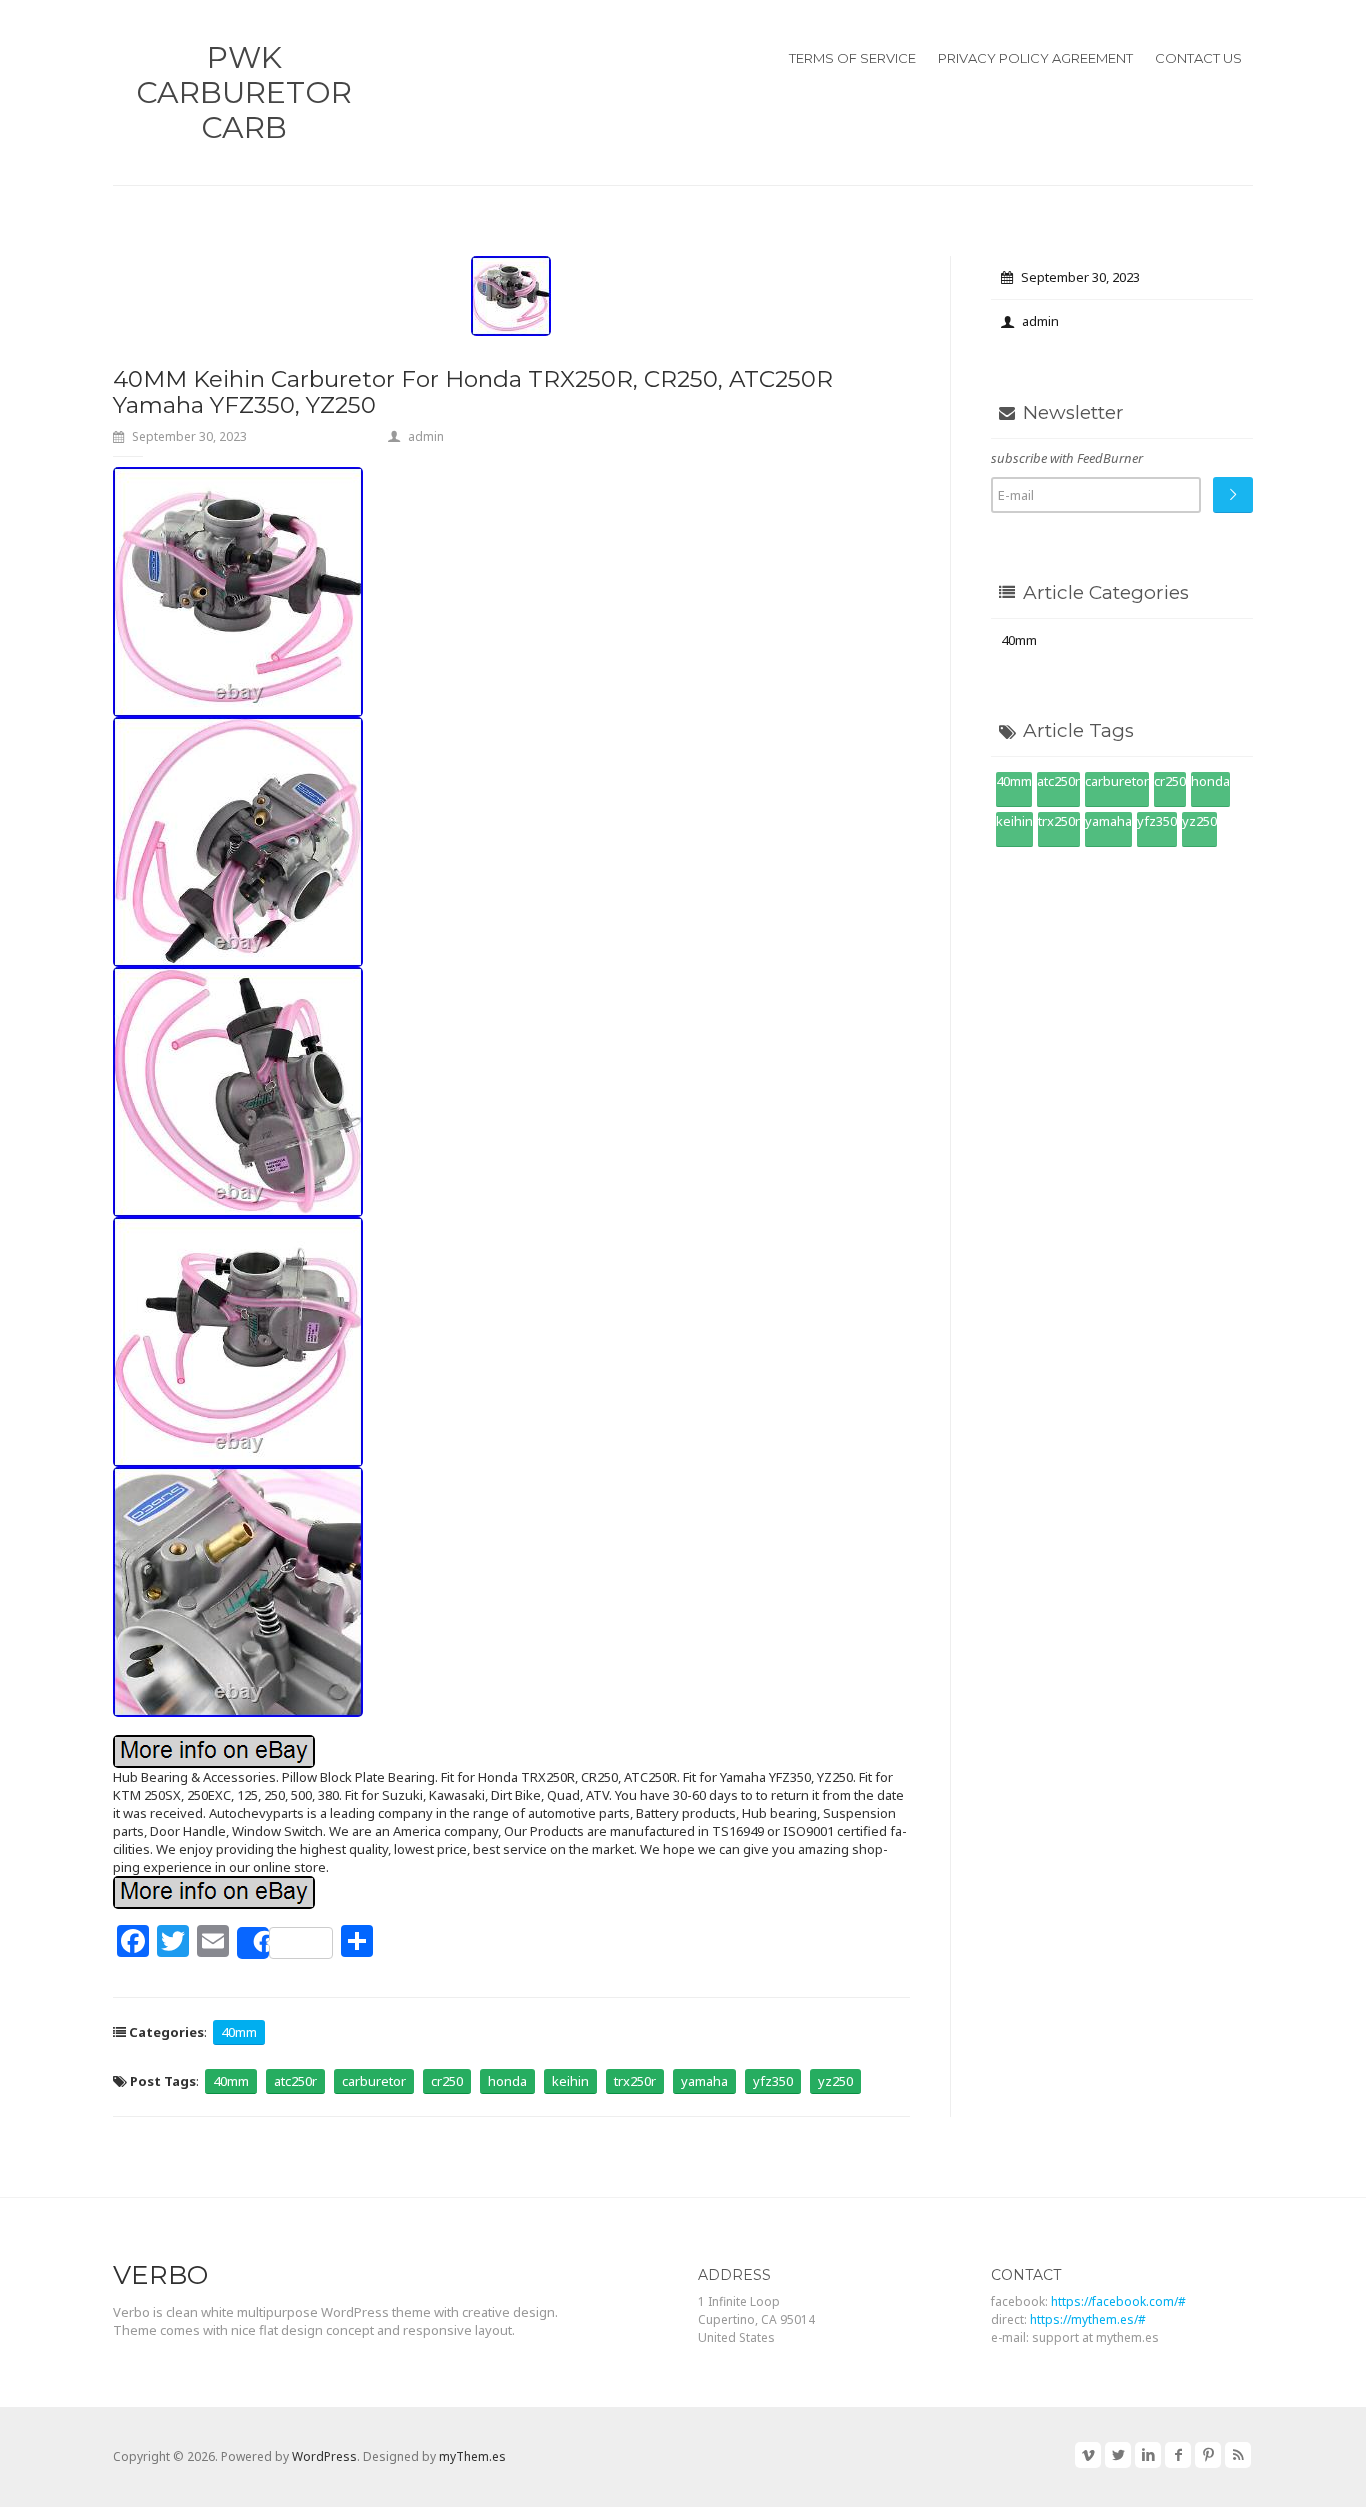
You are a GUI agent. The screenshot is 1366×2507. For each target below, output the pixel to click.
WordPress (324, 2456)
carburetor (374, 2081)
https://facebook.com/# (1118, 2301)
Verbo (160, 2275)
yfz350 (773, 2081)
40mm (239, 2032)
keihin (570, 2081)
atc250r (295, 2081)
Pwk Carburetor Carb (244, 92)
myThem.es (472, 2456)
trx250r (635, 2081)
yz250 (835, 2081)
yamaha (704, 2081)
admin (426, 436)
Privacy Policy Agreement (1035, 58)
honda (507, 2081)
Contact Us (1198, 58)
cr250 (447, 2081)
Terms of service (852, 58)
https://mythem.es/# (1088, 2319)
